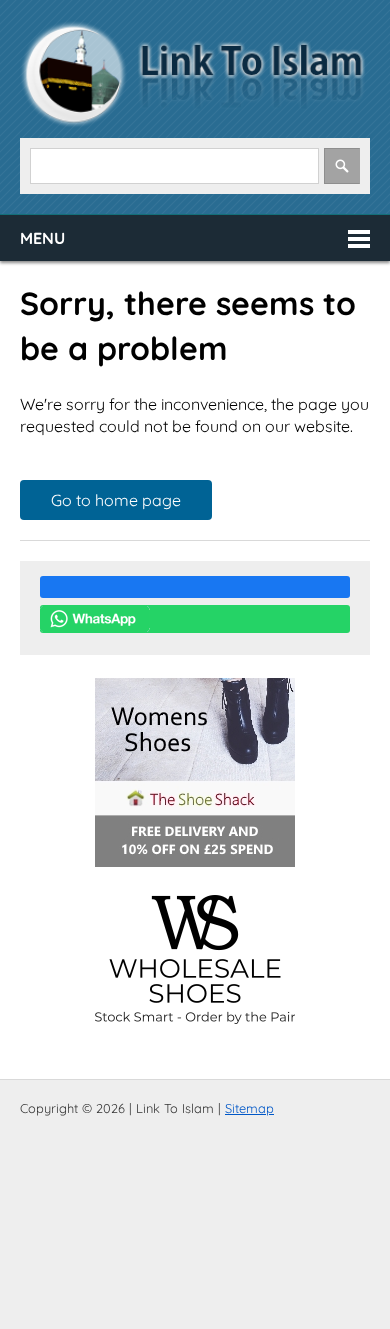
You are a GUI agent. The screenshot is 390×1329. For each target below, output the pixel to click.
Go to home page (116, 500)
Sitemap (249, 1108)
